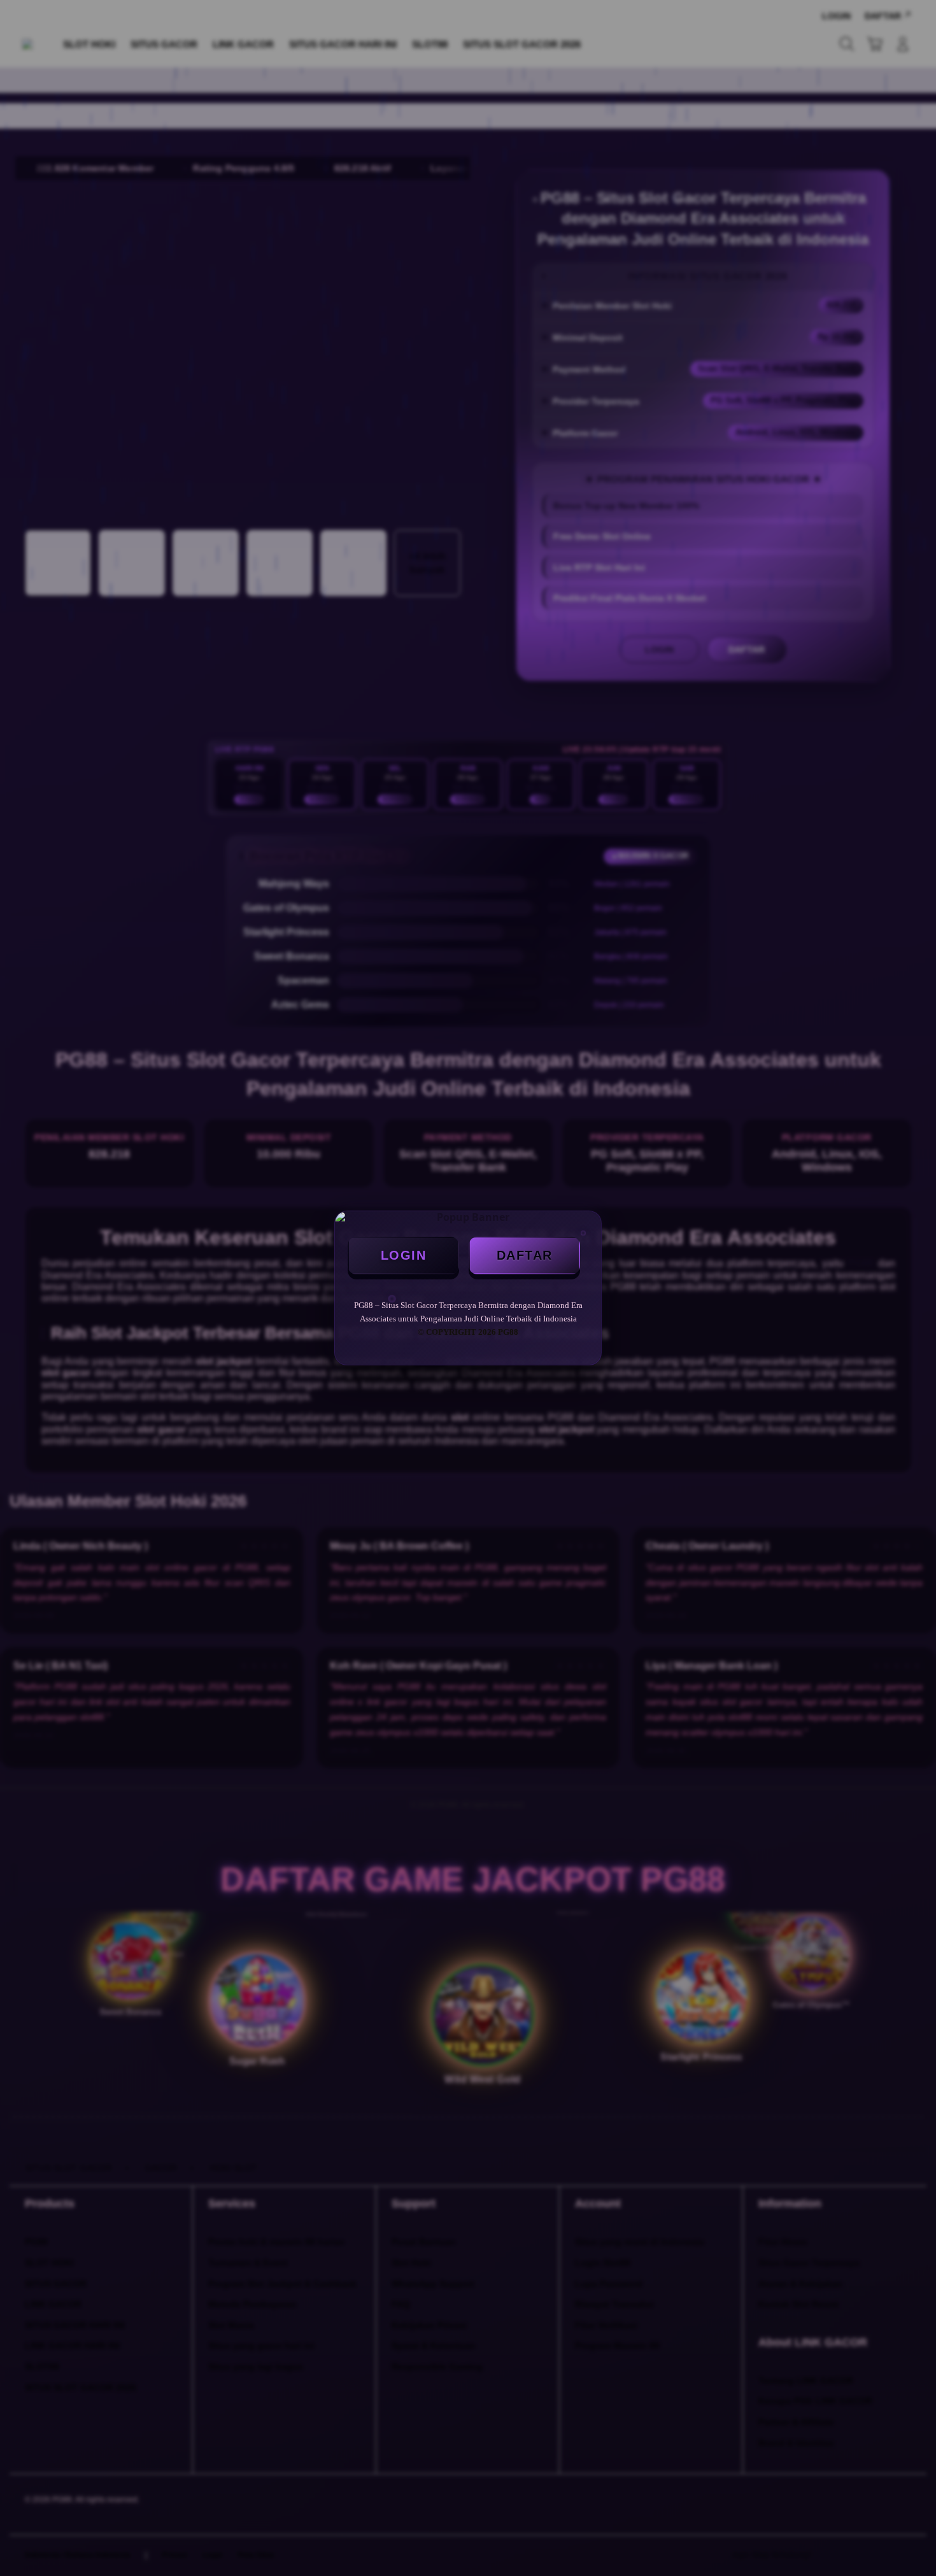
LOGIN (404, 1255)
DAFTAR (525, 1255)
